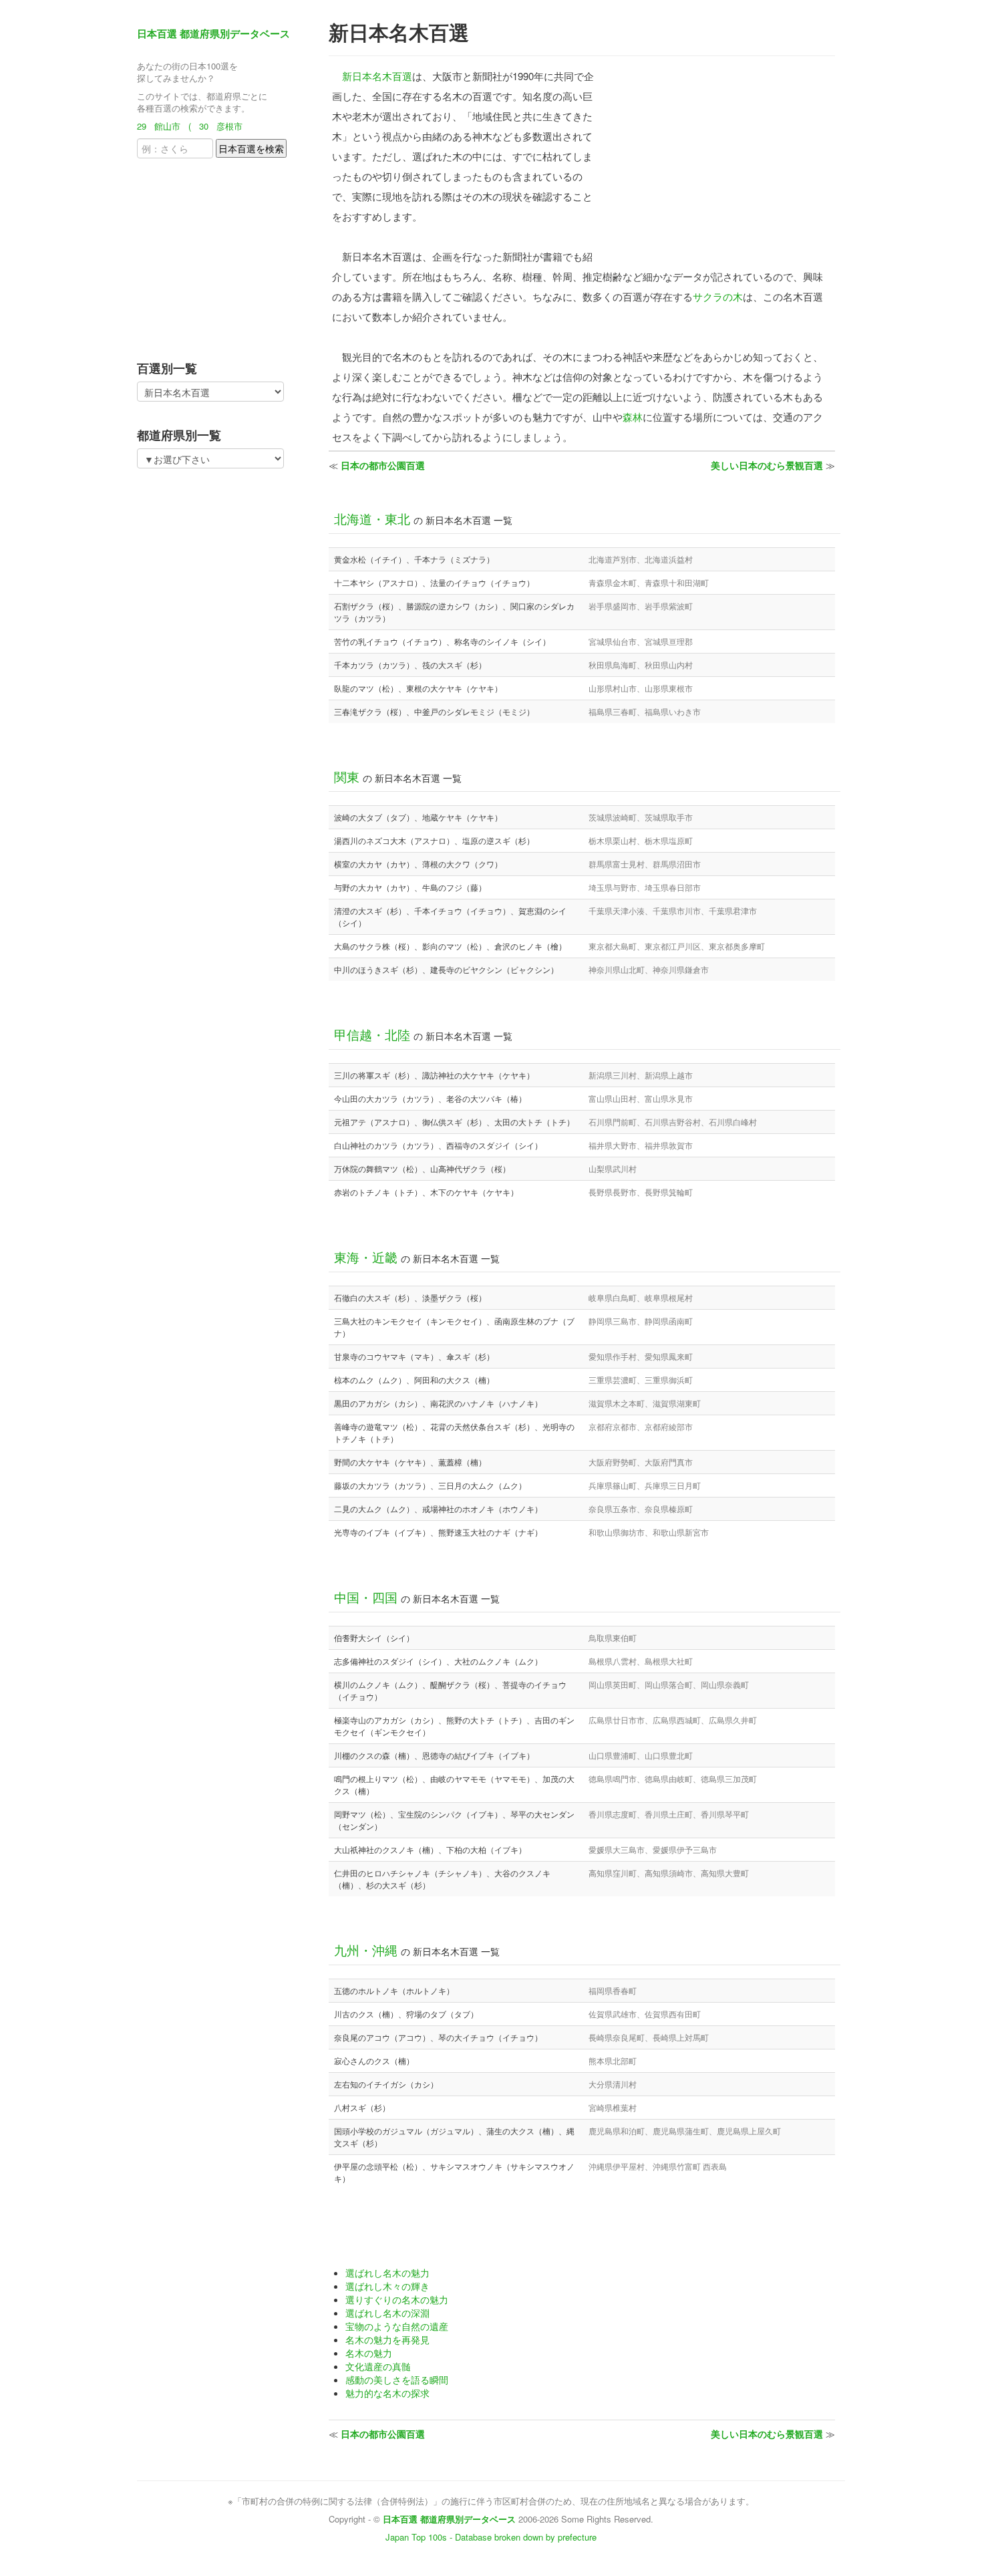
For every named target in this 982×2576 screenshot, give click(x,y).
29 (142, 126)
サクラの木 (718, 296)
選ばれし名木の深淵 (387, 2313)
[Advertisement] (220, 255)
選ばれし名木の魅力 (387, 2273)
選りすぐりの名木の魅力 (397, 2299)
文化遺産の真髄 (378, 2366)
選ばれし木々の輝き (387, 2286)
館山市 (167, 126)
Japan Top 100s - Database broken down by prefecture (491, 2537)
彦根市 (229, 126)
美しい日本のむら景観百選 (767, 465)
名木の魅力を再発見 (387, 2339)
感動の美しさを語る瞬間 (397, 2380)
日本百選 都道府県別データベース (213, 33)
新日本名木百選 (377, 76)
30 (204, 126)
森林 (633, 417)
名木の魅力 (369, 2353)
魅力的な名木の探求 (387, 2393)
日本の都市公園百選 (383, 465)
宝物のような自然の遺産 (397, 2326)
